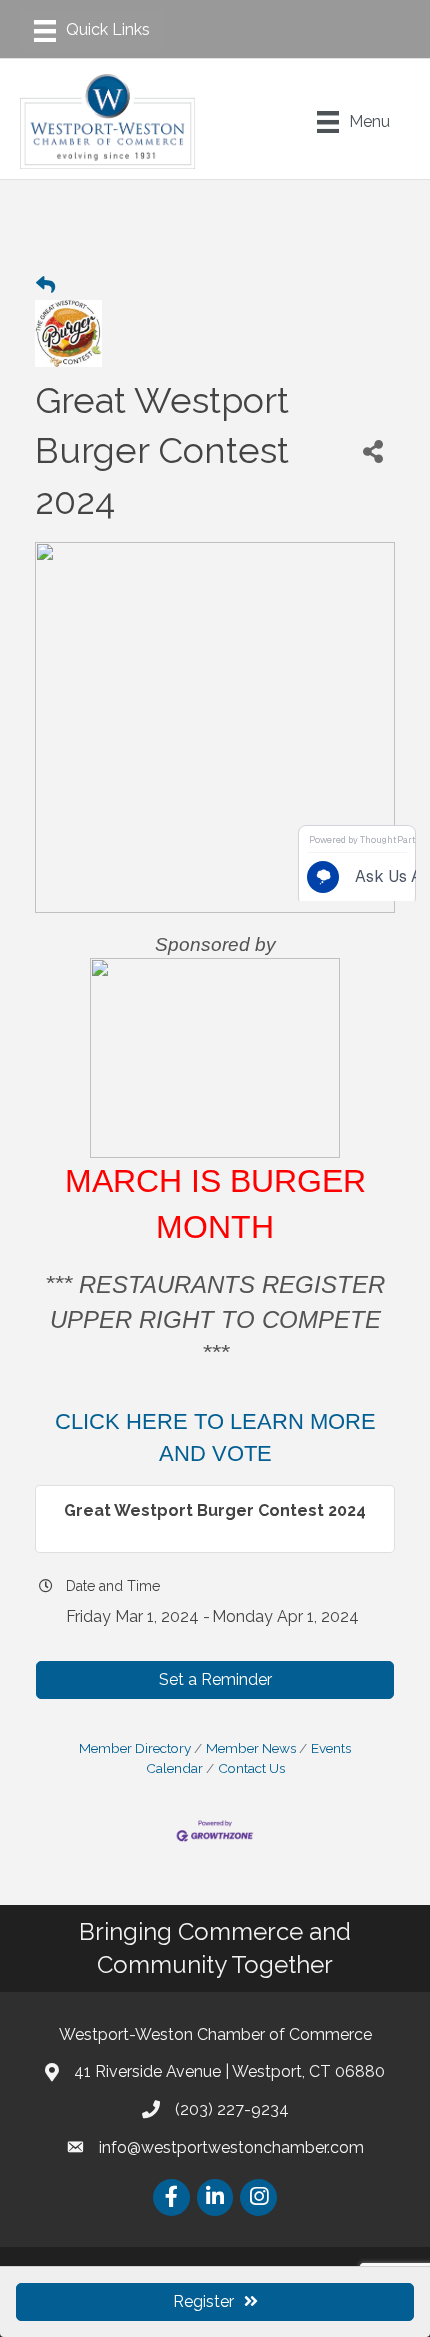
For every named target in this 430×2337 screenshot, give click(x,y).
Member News (251, 1748)
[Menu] (92, 31)
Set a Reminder (215, 1679)
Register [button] (203, 2301)
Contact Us (251, 1768)
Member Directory (135, 1748)
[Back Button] (45, 286)
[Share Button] (373, 450)
